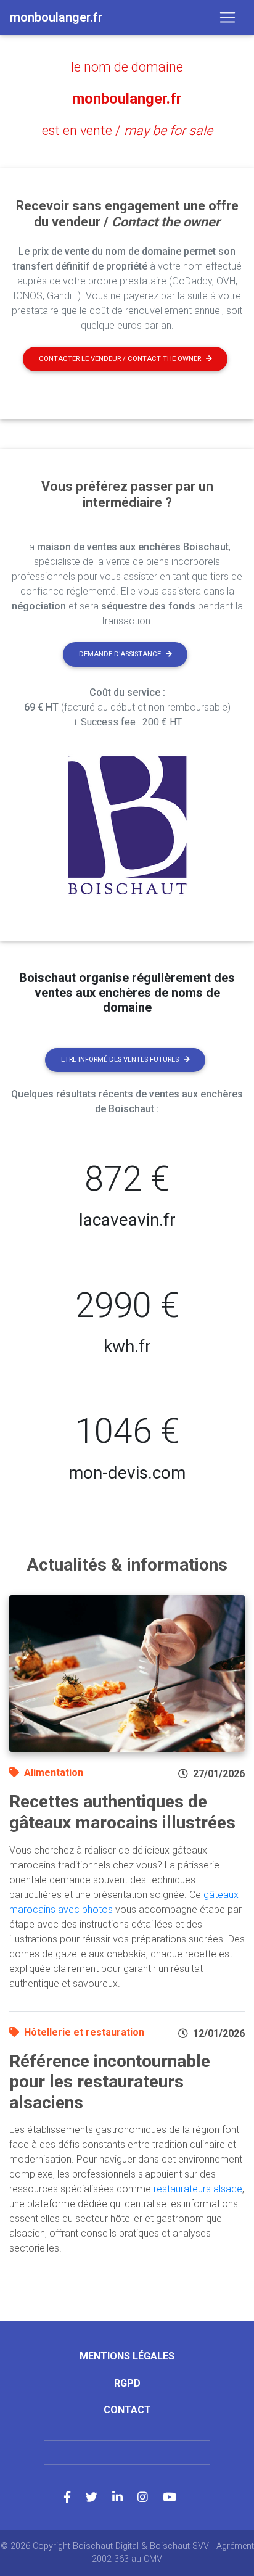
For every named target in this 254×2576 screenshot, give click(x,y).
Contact (127, 2410)
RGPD (127, 2383)
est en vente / (127, 130)
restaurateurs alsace (198, 2189)
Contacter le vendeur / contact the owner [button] (120, 359)
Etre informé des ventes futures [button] (120, 1059)
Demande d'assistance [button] (120, 654)
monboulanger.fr (127, 99)
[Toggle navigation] (227, 17)
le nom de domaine (127, 67)
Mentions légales (127, 2356)
